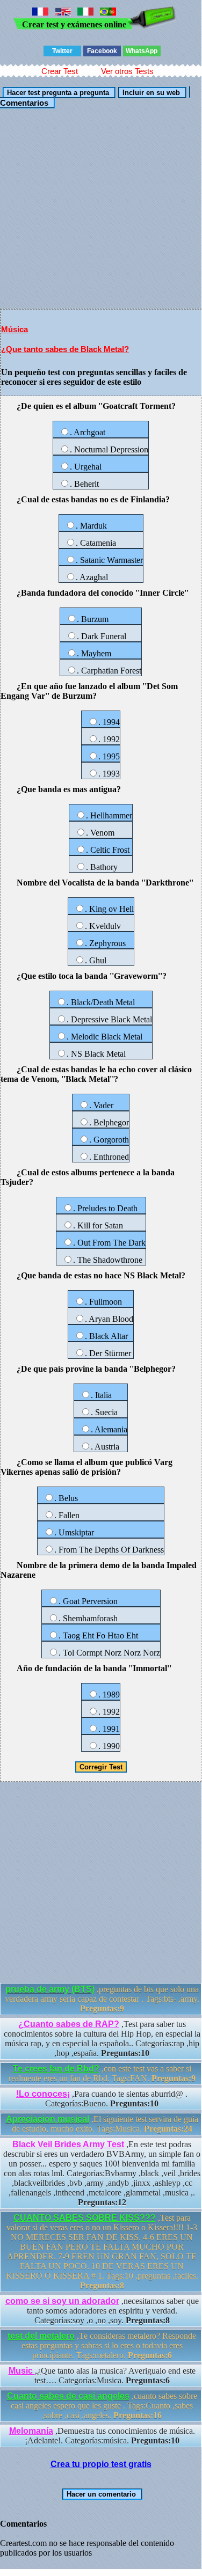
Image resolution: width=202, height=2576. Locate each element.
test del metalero (41, 2336)
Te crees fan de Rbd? (56, 2069)
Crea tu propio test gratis (101, 2464)
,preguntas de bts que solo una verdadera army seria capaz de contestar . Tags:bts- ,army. (102, 1999)
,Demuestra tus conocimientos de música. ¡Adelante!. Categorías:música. (102, 2436)
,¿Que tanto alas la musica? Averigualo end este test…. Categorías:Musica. (102, 2376)
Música (15, 329)
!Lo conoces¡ (43, 2094)
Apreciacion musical (48, 2119)
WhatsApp (142, 51)
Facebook (102, 51)
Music (22, 2371)
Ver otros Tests (127, 71)
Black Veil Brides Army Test (68, 2144)
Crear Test (60, 71)
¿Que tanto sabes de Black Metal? (65, 349)
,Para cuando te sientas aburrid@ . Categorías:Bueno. (102, 2099)
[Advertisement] (101, 208)
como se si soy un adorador (62, 2301)
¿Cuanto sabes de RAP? (69, 2024)
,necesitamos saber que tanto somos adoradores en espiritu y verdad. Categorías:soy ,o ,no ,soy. (102, 2311)
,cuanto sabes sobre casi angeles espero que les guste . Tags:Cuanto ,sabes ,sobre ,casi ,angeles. (102, 2406)
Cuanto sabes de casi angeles (68, 2396)
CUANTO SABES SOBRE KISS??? (85, 2218)
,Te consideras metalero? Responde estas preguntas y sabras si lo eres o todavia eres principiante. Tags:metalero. (102, 2346)
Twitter (62, 51)
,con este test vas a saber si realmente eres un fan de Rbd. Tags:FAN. (102, 2073)
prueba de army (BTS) (50, 1989)
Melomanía (31, 2431)
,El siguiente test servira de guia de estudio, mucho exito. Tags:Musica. (102, 2124)
